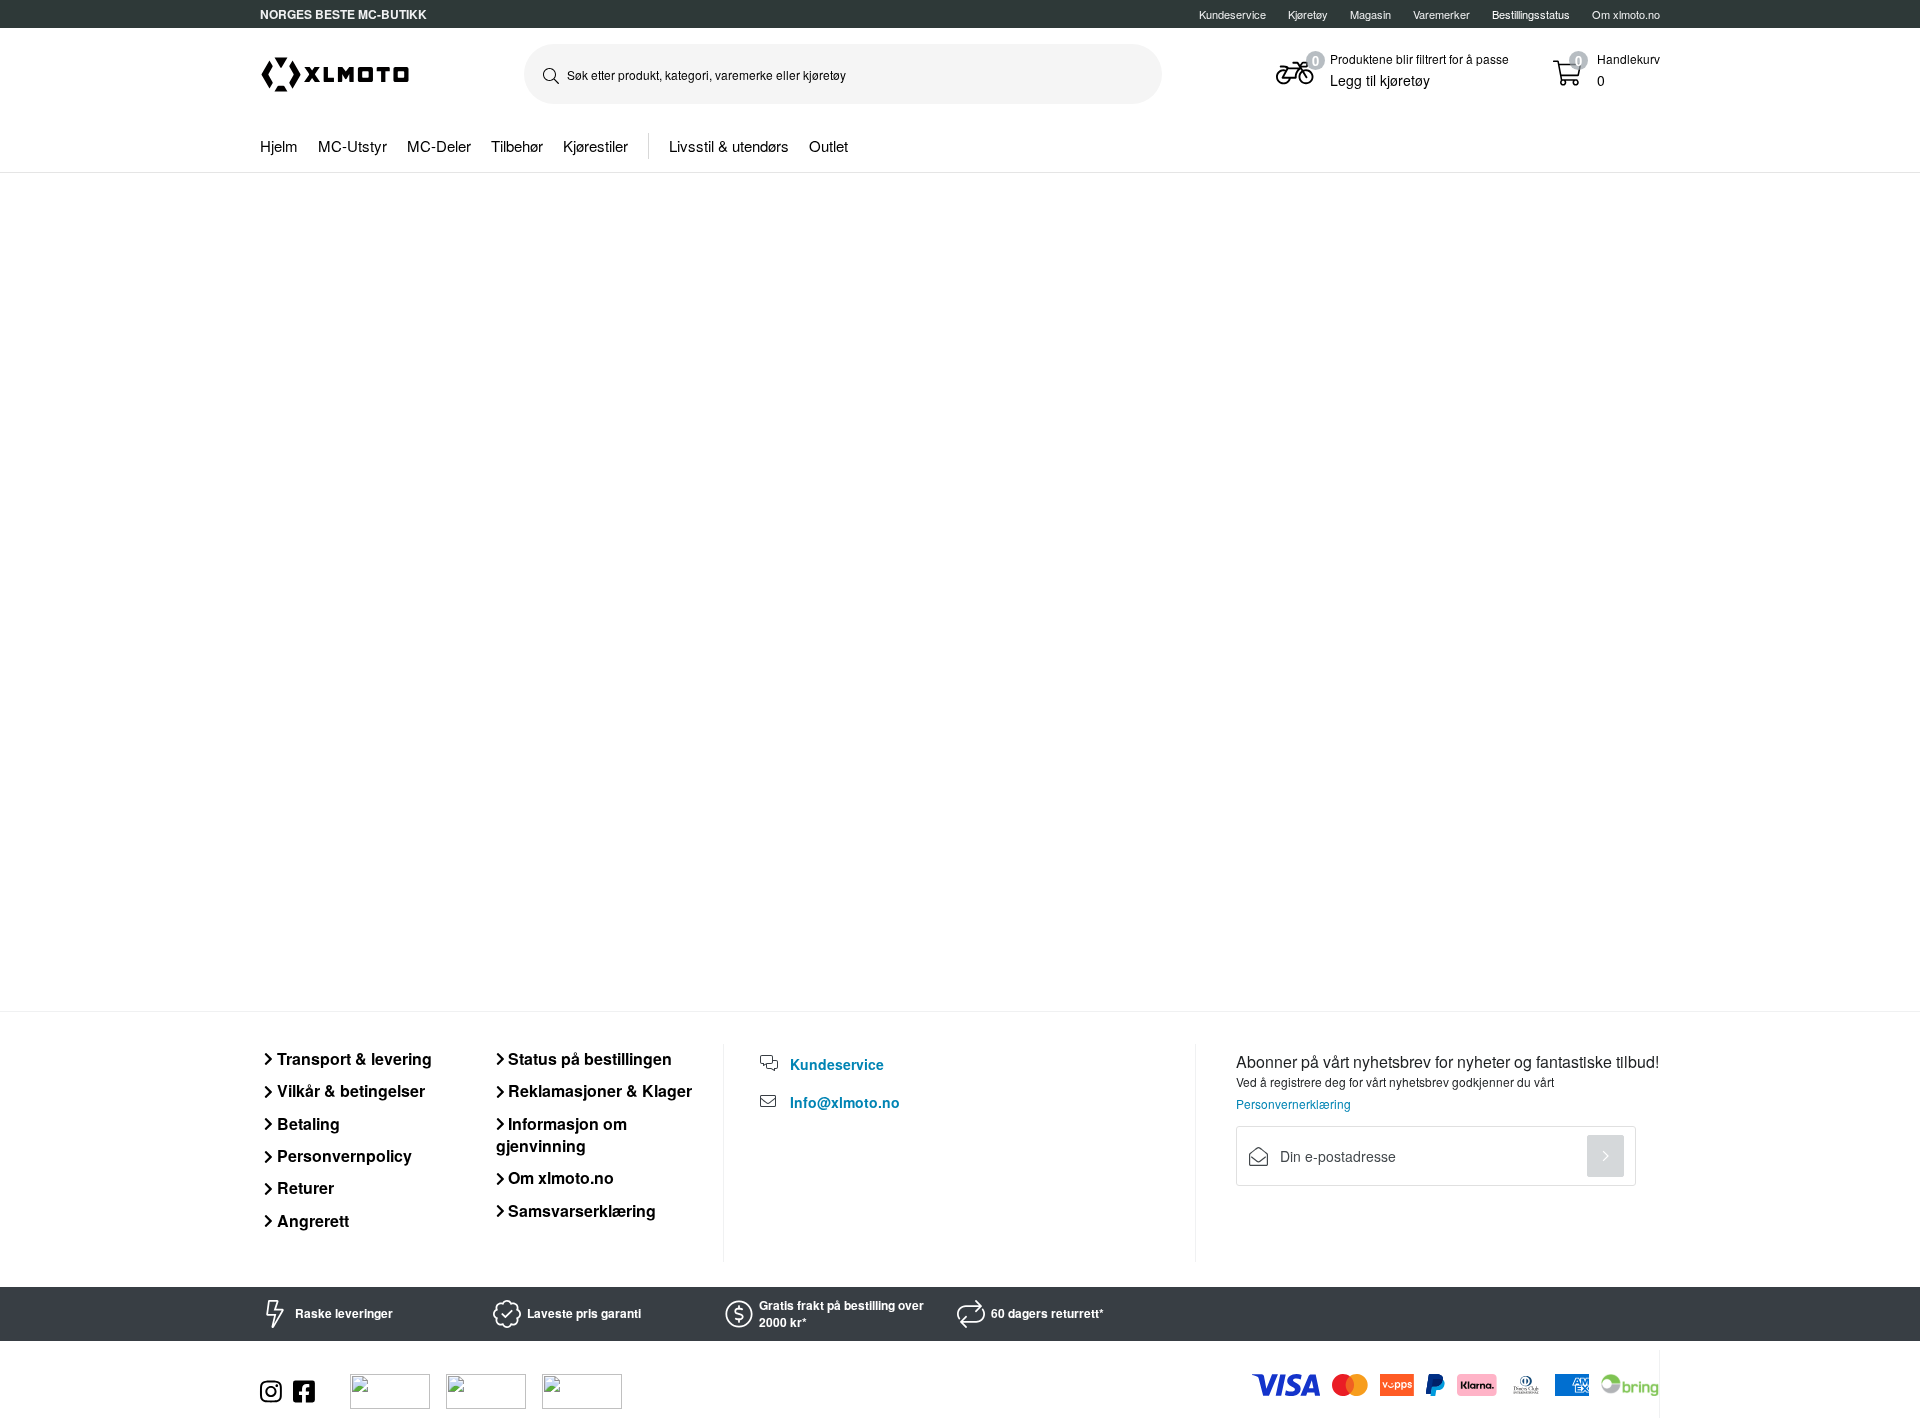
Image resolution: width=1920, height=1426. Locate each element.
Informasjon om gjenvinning (562, 1134)
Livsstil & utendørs (729, 145)
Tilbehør (517, 145)
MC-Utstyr (352, 145)
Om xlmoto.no (1626, 14)
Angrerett (311, 1220)
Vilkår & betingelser (349, 1090)
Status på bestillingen (588, 1058)
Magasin (1370, 14)
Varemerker (1441, 14)
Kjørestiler (595, 145)
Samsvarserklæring (580, 1210)
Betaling (306, 1123)
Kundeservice (1232, 14)
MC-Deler (439, 145)
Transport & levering (352, 1058)
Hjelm (279, 145)
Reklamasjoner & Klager (598, 1090)
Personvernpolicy (342, 1155)
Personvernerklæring (1293, 1103)
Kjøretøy (1308, 14)
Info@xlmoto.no (845, 1102)
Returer (303, 1187)
